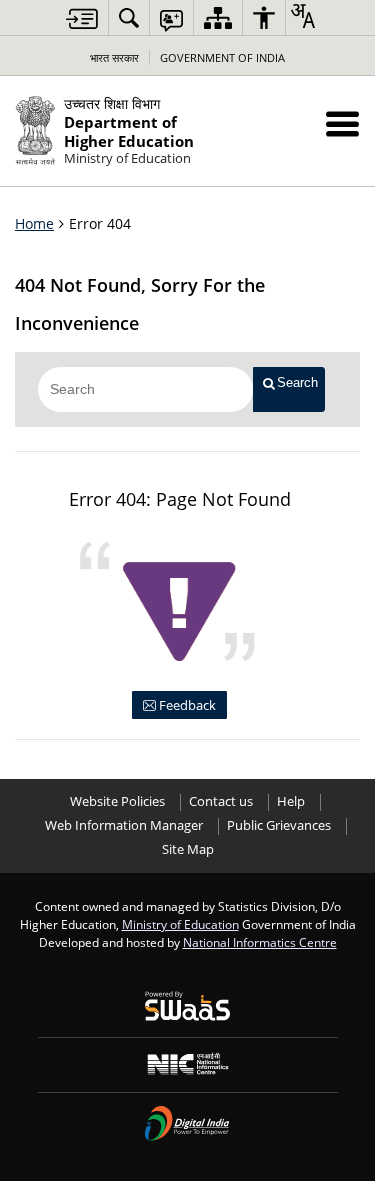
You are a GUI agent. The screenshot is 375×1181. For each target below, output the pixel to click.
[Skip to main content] (82, 18)
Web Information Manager (124, 825)
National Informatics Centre (260, 942)
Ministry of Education (180, 924)
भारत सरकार (114, 57)
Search (297, 382)
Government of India (222, 57)
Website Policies (117, 801)
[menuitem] (129, 17)
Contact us (221, 801)
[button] (342, 123)
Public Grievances (279, 825)
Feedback (186, 705)
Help (291, 801)
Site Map (188, 849)
